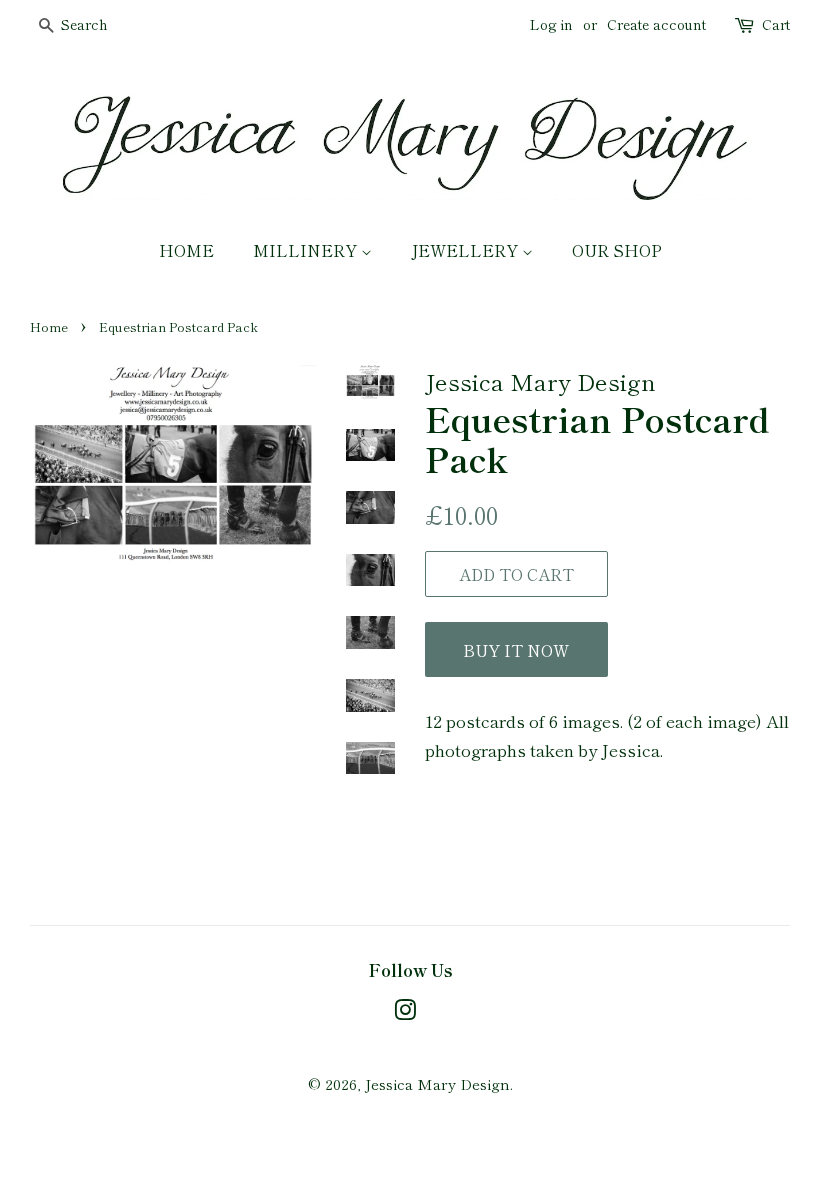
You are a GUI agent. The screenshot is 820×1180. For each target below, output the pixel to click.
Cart (776, 24)
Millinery (307, 250)
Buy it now (516, 650)
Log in (551, 24)
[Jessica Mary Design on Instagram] (405, 1012)
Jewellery (466, 250)
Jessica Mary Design (437, 1083)
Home (186, 250)
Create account (656, 24)
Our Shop (617, 250)
